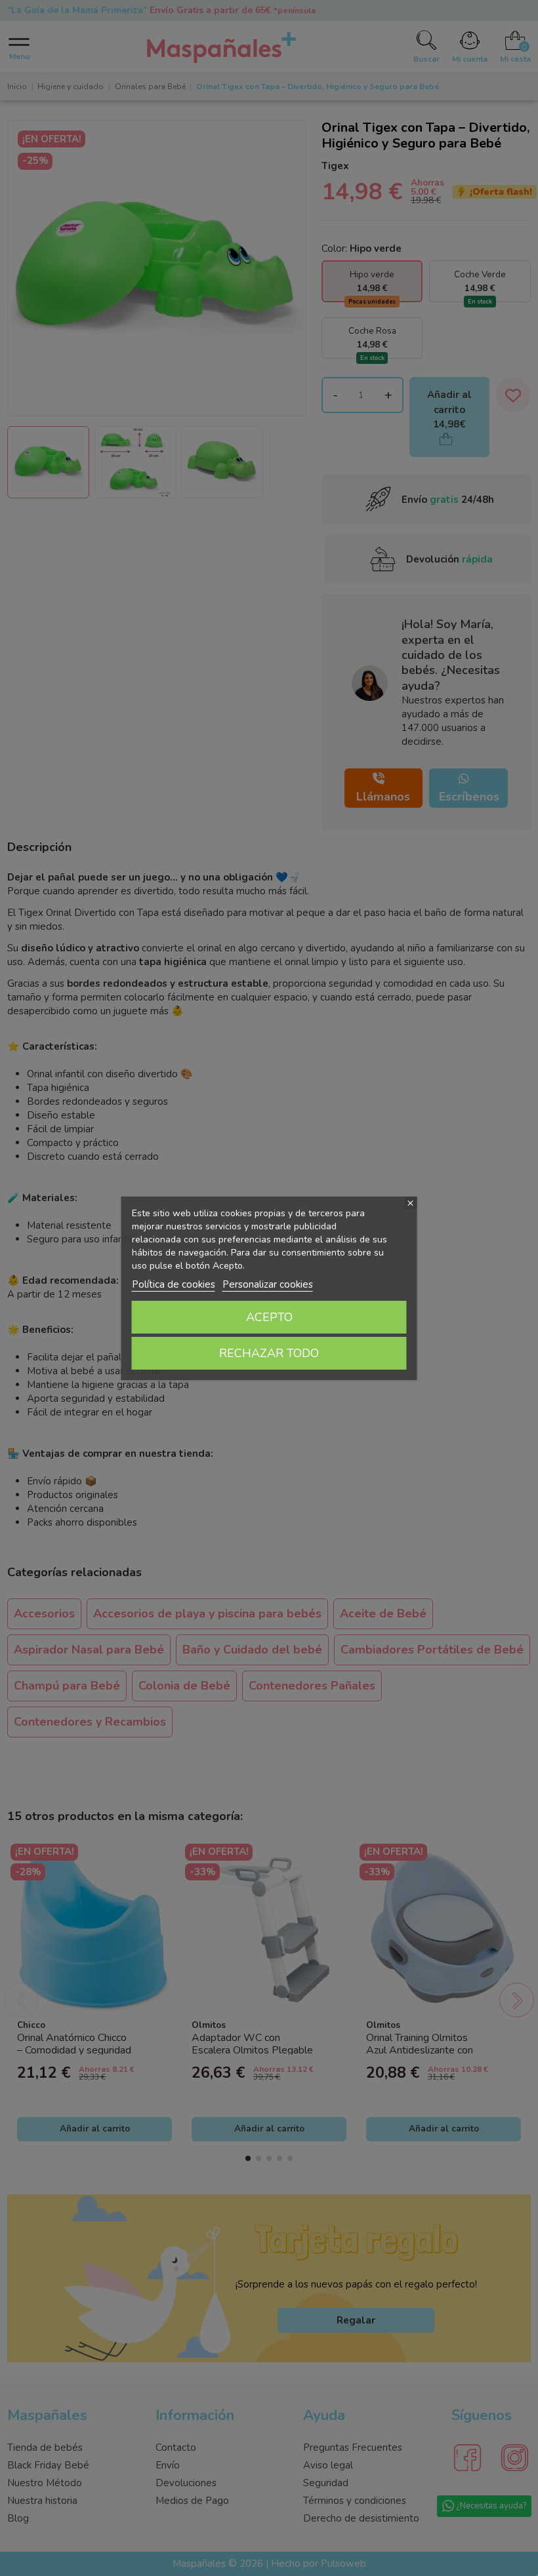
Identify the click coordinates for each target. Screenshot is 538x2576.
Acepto (269, 1317)
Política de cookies (174, 1284)
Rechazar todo (269, 1353)
